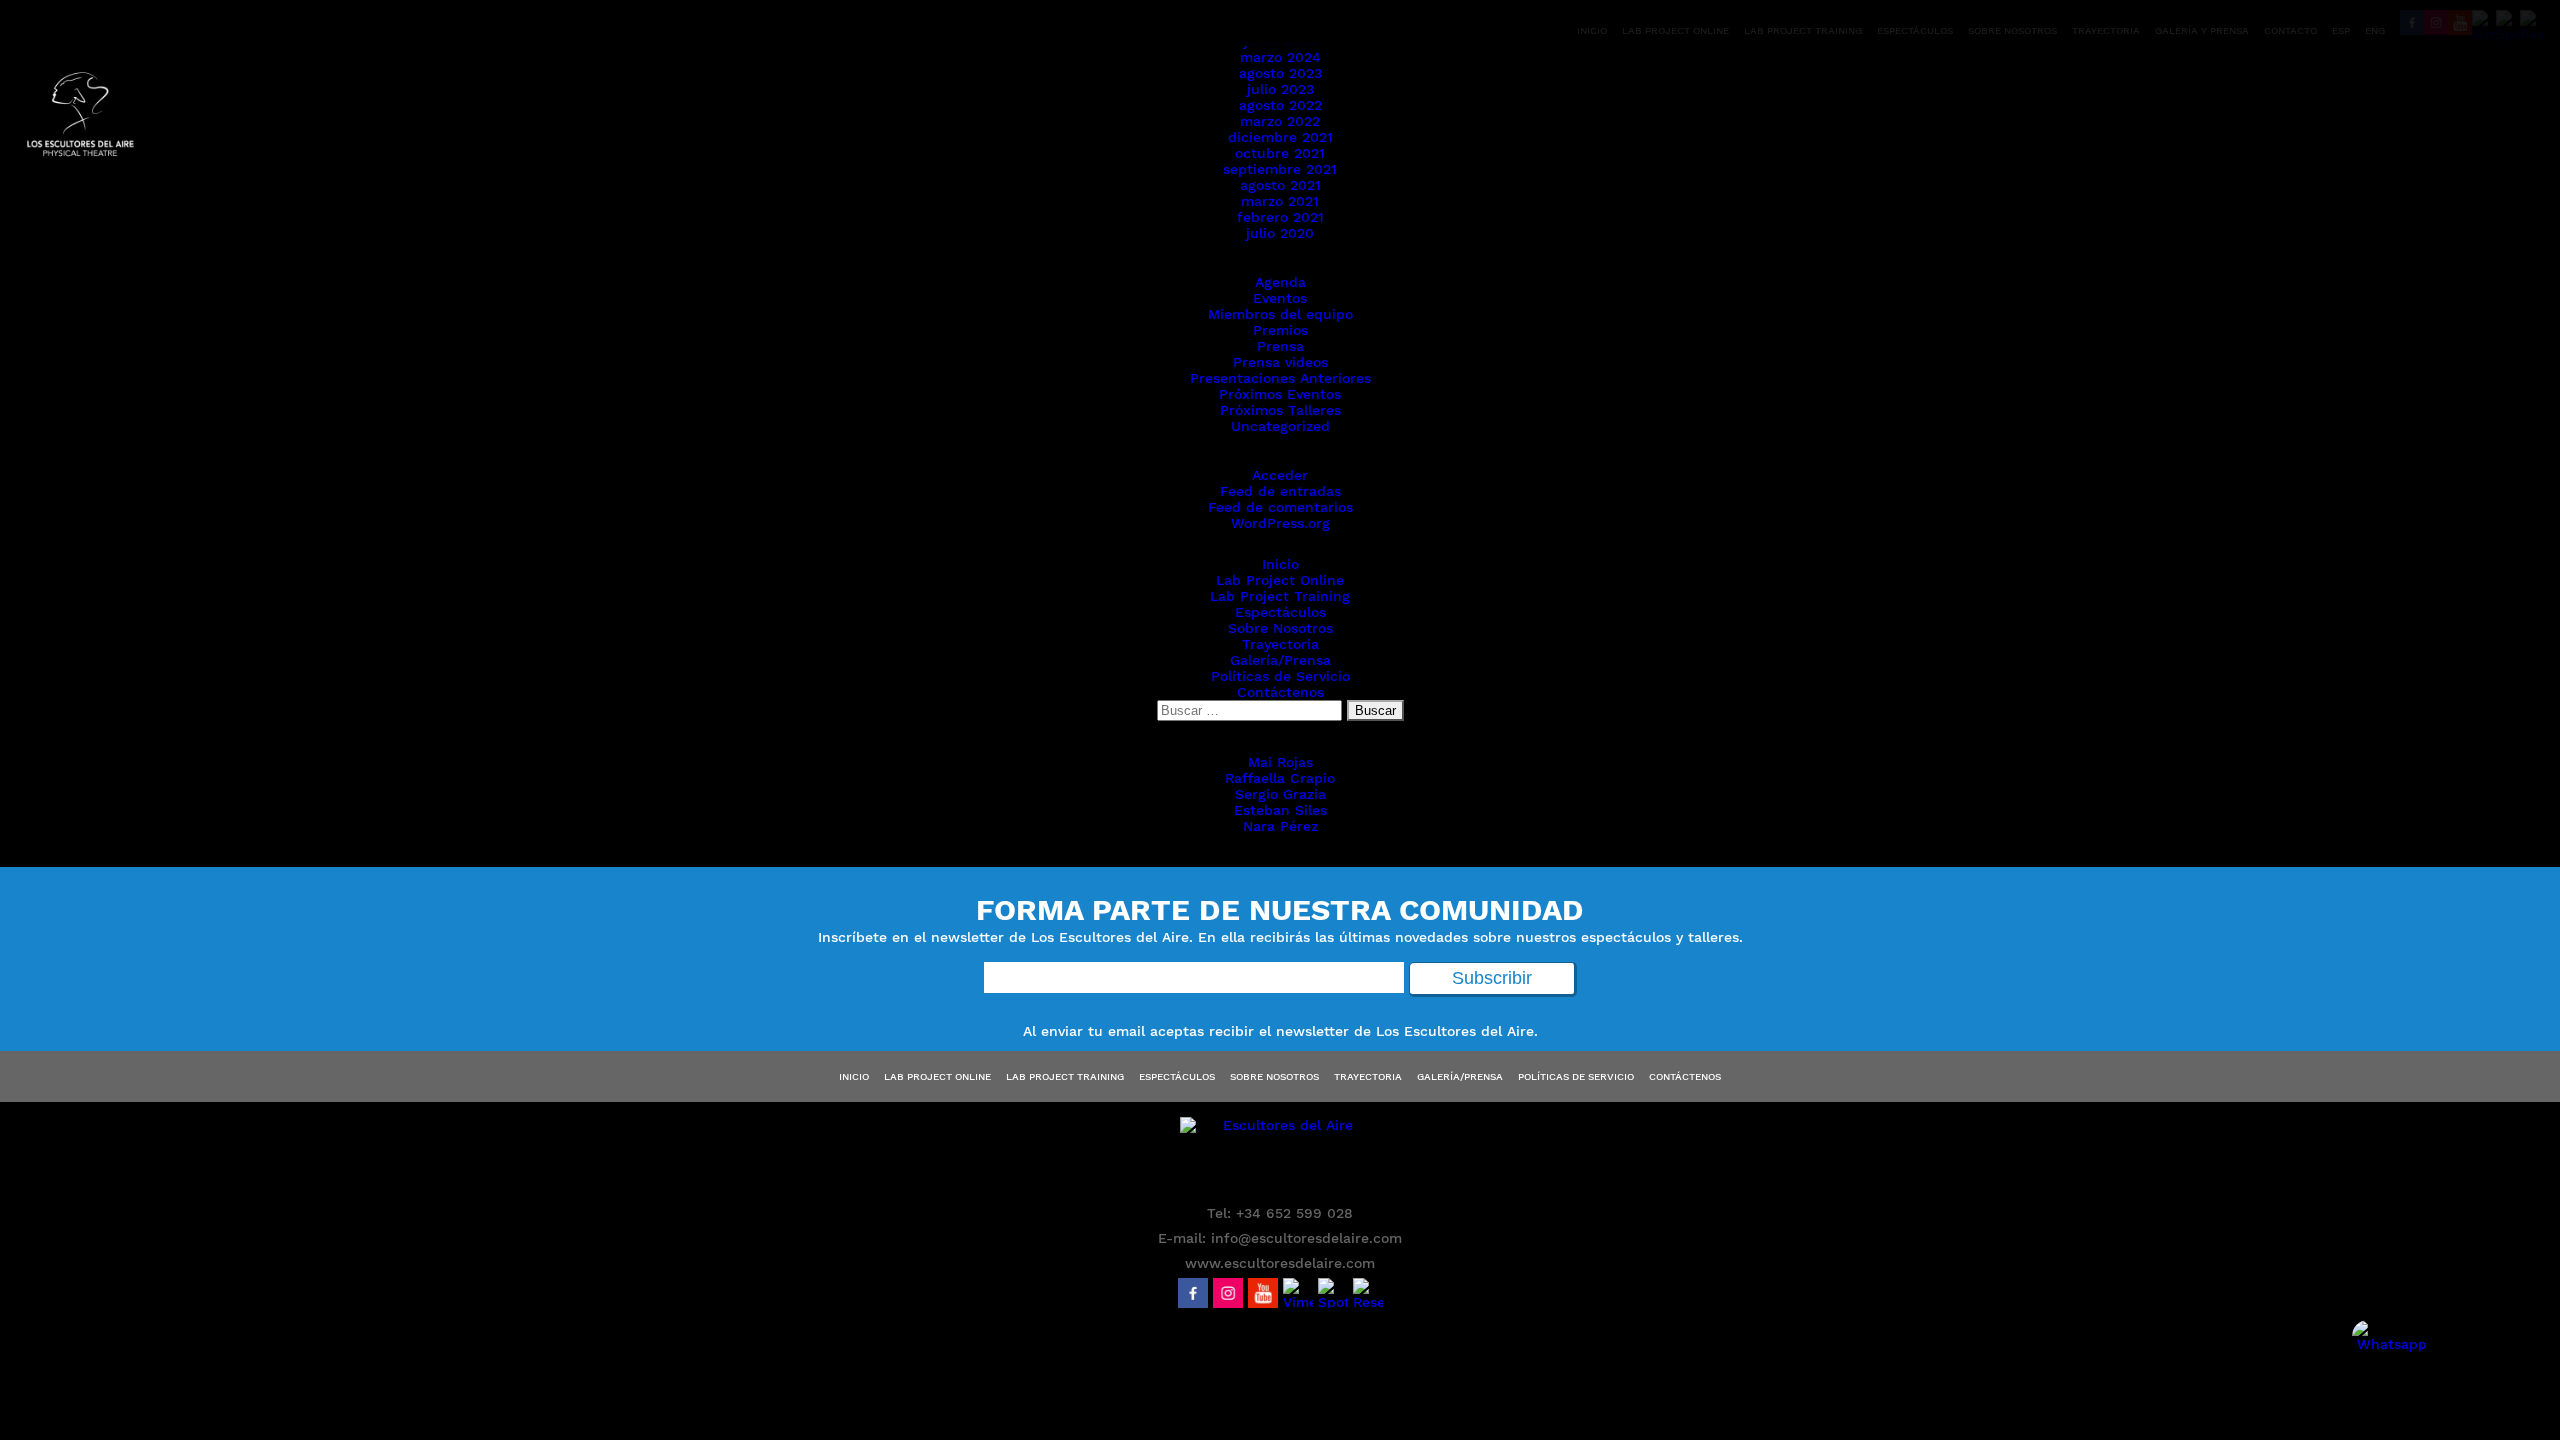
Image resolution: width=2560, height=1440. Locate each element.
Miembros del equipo (1280, 314)
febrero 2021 (1280, 217)
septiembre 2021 (1280, 169)
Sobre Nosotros (1280, 628)
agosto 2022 (1280, 105)
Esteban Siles (1280, 810)
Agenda (1280, 282)
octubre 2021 (1280, 153)
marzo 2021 (1280, 201)
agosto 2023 (1280, 73)
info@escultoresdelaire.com (1306, 1238)
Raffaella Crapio (1280, 778)
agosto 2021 (1280, 185)
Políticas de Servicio (1280, 676)
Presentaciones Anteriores (1280, 378)
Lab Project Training (1280, 596)
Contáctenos (1280, 692)
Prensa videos (1280, 362)
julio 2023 (1280, 89)
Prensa (1280, 346)
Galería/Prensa (1280, 660)
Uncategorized (1280, 426)
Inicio (1280, 564)
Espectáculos (1280, 612)
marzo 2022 (1280, 121)
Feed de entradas (1280, 491)
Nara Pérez (1280, 826)
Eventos (1280, 298)
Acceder (1280, 475)
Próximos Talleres (1280, 410)
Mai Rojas (1280, 762)
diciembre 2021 (1280, 137)
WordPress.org (1280, 523)
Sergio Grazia (1280, 794)
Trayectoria (1280, 644)
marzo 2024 (1280, 57)
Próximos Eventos (1280, 394)
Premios (1280, 330)
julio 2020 (1280, 233)
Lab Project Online (1280, 580)
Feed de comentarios (1280, 507)
